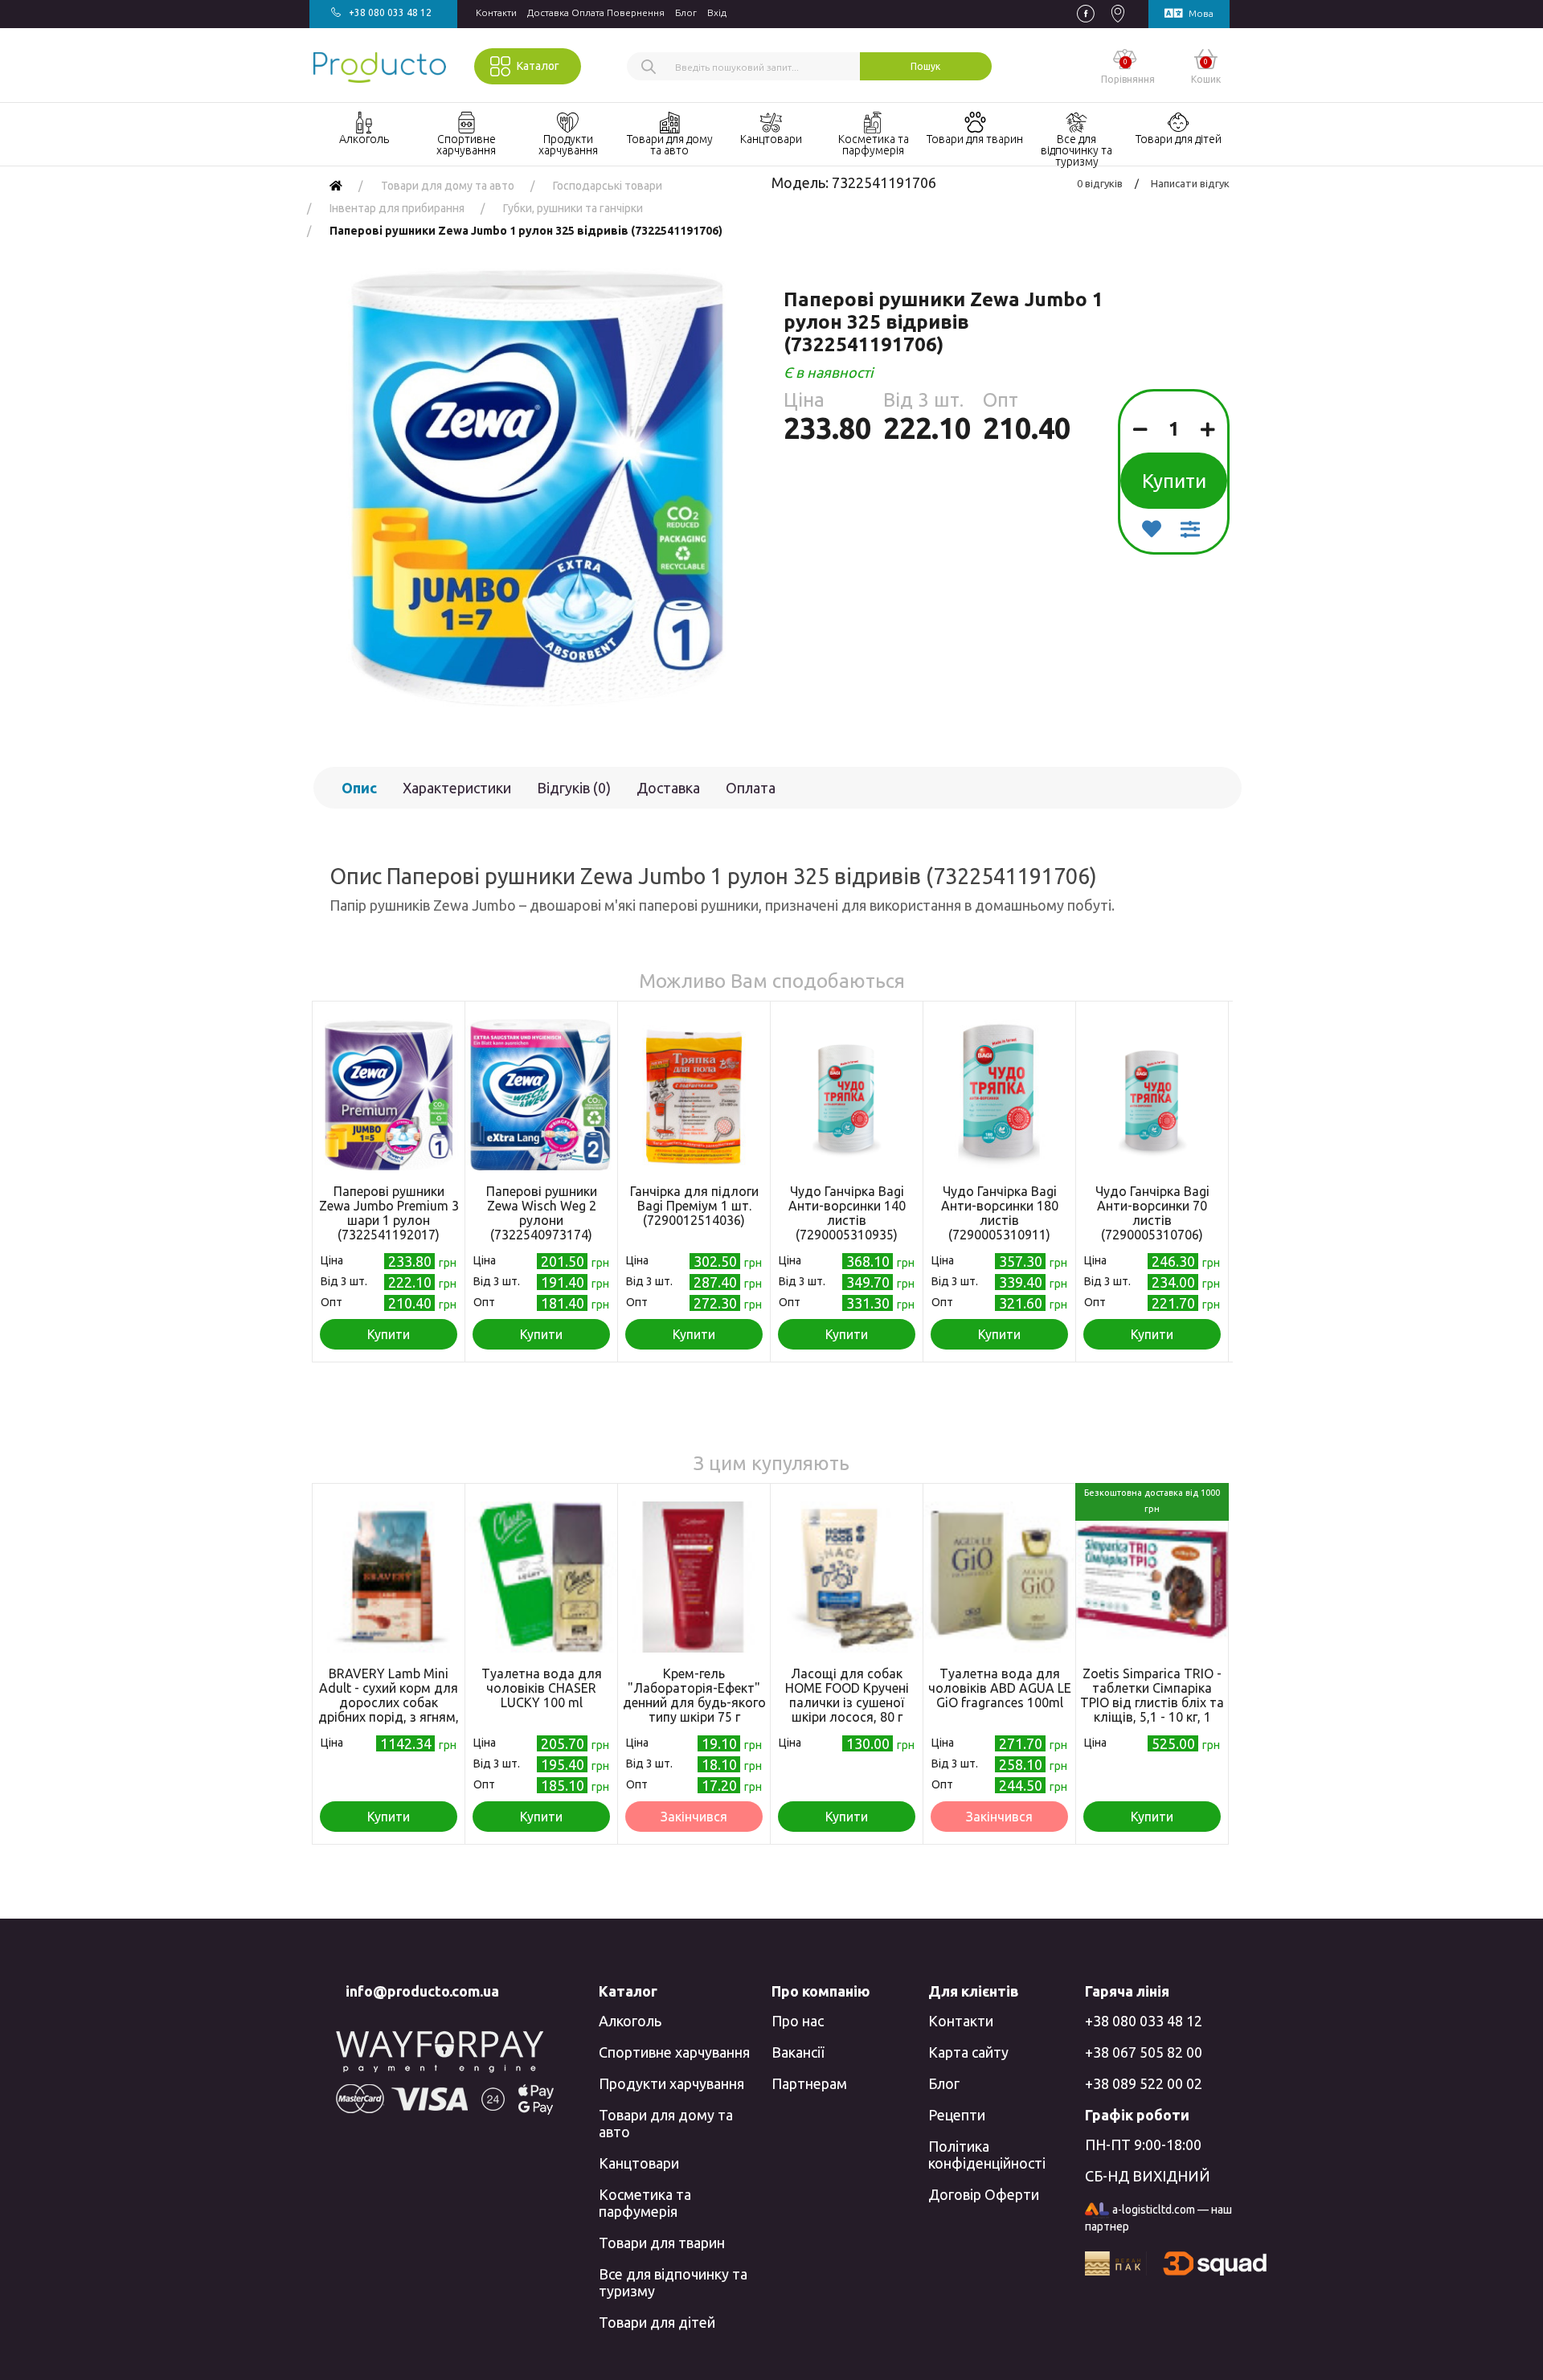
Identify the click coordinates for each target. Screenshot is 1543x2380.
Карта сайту (968, 2052)
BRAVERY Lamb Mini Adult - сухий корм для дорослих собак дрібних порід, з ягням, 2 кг (389, 1702)
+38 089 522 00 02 (1144, 2083)
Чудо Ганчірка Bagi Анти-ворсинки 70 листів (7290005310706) (1152, 1213)
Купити (1174, 481)
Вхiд (717, 12)
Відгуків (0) (574, 788)
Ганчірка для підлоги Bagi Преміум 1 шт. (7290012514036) (694, 1206)
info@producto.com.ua (422, 1991)
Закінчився (694, 1817)
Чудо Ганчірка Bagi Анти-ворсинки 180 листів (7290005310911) (1000, 1213)
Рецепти (957, 2115)
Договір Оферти (984, 2194)
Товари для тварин (662, 2243)
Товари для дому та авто (666, 2123)
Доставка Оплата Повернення (596, 12)
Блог (686, 12)
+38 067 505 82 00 (1144, 2052)
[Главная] (336, 186)
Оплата (751, 788)
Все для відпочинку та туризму (673, 2282)
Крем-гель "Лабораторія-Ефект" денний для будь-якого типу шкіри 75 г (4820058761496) (694, 1702)
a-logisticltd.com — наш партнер (1158, 2218)
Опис (359, 788)
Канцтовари (639, 2163)
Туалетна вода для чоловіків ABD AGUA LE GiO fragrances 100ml (1000, 1688)
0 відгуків (1100, 183)
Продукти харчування (671, 2083)
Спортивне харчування (674, 2052)
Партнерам (809, 2083)
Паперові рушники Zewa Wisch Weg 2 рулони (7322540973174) (542, 1213)
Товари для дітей (657, 2322)
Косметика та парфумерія (645, 2203)
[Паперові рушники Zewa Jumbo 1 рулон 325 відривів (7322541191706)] (536, 487)
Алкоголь (630, 2021)
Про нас (798, 2021)
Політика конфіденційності (987, 2155)
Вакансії (798, 2052)
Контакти (496, 12)
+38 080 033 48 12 (1144, 2021)
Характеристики (457, 788)
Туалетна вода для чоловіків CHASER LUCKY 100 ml (542, 1688)
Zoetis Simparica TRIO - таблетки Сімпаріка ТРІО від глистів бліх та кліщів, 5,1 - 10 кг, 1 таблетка (1152, 1702)
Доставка (668, 788)
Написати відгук (1190, 183)
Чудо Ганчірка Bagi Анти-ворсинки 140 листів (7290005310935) (847, 1213)
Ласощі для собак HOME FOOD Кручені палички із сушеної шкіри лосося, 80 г (847, 1695)
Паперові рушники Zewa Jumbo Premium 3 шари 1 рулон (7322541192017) (389, 1213)
